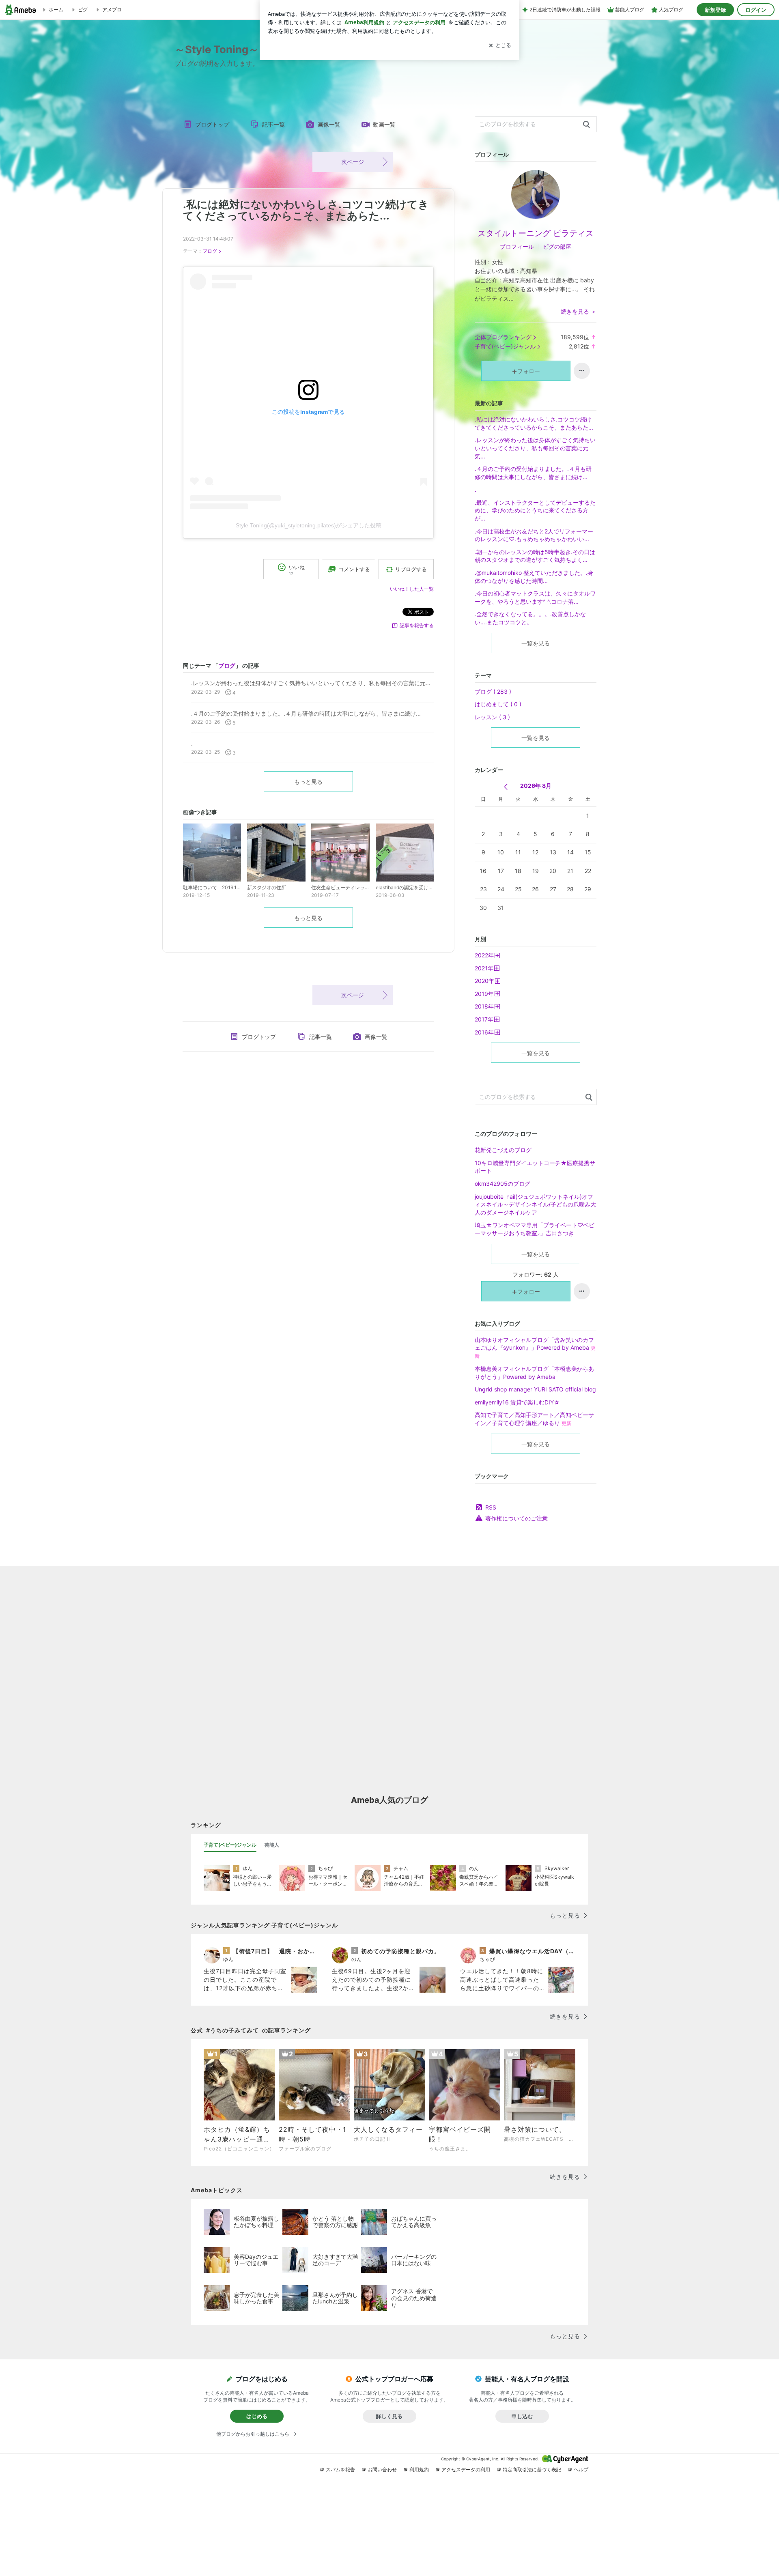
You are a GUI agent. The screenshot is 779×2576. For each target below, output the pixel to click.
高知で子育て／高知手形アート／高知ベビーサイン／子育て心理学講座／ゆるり (534, 1419)
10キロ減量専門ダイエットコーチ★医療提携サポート (535, 1167)
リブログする (411, 569)
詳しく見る (389, 2416)
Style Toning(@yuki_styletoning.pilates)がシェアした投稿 (309, 525)
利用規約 (419, 2470)
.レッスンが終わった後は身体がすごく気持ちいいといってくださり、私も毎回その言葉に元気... (535, 448)
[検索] (586, 125)
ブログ (210, 251)
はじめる (257, 2416)
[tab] (230, 1845)
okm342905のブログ (502, 1184)
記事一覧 (273, 124)
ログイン (756, 10)
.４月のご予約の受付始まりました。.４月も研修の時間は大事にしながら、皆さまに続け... (533, 473)
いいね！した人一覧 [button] (412, 589)
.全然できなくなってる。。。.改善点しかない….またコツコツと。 (530, 618)
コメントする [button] (354, 569)
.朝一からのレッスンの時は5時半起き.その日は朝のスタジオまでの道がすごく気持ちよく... (535, 556)
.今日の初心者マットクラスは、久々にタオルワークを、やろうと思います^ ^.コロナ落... (535, 597)
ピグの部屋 (557, 246)
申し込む (522, 2416)
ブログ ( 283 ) (493, 691)
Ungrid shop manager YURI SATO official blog (535, 1389)
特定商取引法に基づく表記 (532, 2470)
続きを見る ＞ (579, 311)
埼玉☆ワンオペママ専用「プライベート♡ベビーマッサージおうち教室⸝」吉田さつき (535, 1229)
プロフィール (517, 246)
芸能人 (272, 1845)
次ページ (353, 162)
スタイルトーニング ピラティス (536, 233)
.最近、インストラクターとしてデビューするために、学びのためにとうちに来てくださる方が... (535, 510)
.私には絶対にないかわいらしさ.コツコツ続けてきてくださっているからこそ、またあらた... (306, 210)
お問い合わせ (382, 2470)
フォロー (529, 371)
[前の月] (506, 787)
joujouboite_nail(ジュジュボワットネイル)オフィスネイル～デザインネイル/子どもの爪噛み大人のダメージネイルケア (535, 1204)
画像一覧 (329, 124)
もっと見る (308, 782)
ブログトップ (212, 124)
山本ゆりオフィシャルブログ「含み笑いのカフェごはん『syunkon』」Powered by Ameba (535, 1348)
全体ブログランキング (503, 337)
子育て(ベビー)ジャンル (505, 346)
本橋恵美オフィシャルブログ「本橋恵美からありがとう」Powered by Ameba (534, 1373)
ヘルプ (581, 2470)
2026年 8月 (536, 786)
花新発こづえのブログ (503, 1150)
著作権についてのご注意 (516, 1518)
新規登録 (715, 10)
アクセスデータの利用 (466, 2470)
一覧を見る (536, 643)
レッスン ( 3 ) (492, 717)
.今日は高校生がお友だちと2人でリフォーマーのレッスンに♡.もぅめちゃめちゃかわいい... (534, 535)
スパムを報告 (340, 2470)
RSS (491, 1507)
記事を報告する (417, 625)
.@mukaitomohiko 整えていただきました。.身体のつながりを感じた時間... (534, 577)
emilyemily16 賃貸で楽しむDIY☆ (517, 1402)
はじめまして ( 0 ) (498, 704)
